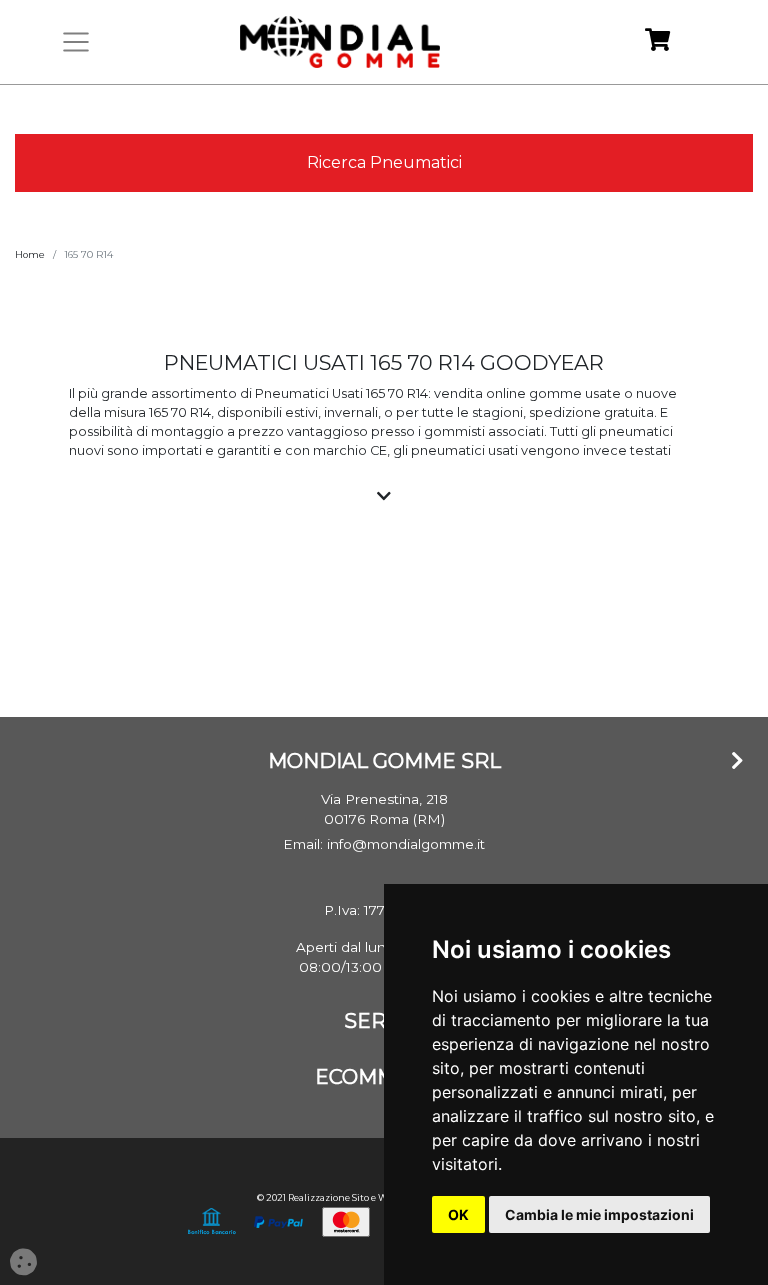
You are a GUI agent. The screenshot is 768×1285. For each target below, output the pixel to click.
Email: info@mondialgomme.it (384, 844)
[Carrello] (657, 42)
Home (30, 254)
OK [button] (458, 1214)
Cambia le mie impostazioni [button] (599, 1214)
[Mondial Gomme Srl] (340, 42)
